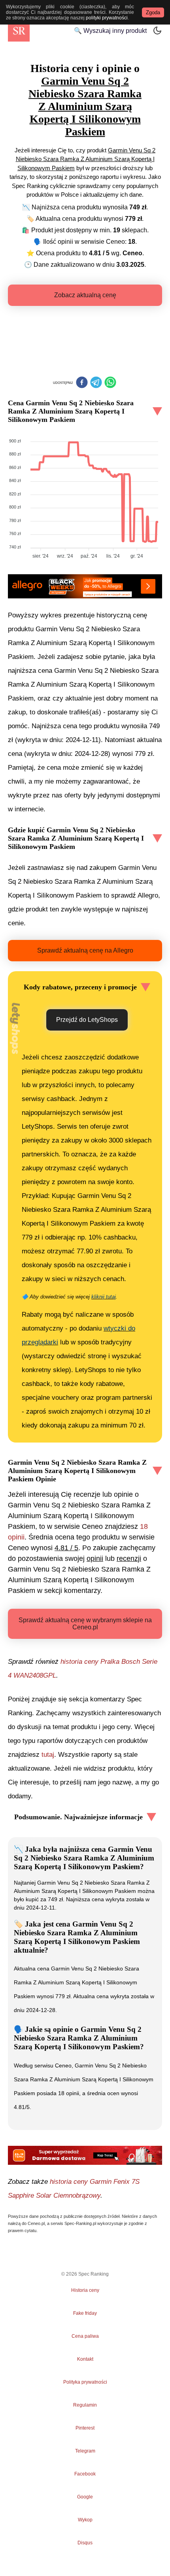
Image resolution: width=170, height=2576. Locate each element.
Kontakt (85, 2359)
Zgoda (153, 12)
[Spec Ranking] (19, 31)
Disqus (85, 2543)
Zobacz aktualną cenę (85, 295)
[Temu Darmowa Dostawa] (85, 2155)
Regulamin (85, 2405)
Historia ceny (85, 2290)
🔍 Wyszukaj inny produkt (110, 31)
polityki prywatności (107, 18)
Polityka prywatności (85, 2382)
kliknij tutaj (104, 1297)
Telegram (85, 2451)
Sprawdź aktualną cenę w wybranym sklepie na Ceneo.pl (85, 1624)
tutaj (48, 1755)
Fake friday (85, 2313)
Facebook (85, 2474)
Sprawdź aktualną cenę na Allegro (85, 950)
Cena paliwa (85, 2336)
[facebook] (82, 383)
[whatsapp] (110, 383)
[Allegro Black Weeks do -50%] (85, 586)
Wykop (85, 2520)
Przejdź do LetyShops (87, 1020)
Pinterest (85, 2428)
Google (85, 2497)
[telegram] (96, 383)
